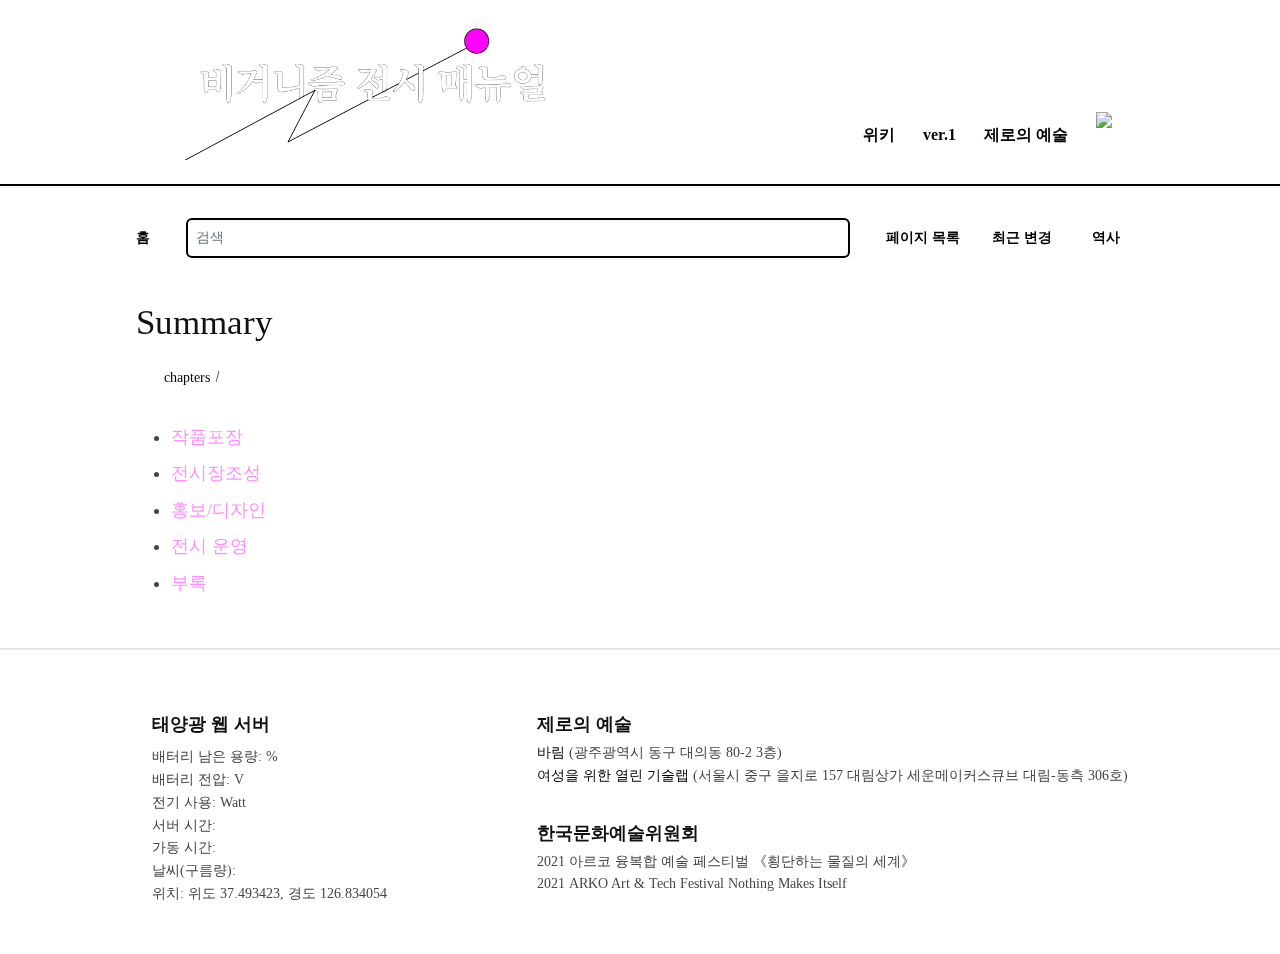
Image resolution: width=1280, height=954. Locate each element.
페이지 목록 (923, 237)
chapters (187, 377)
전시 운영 (209, 546)
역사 (1106, 237)
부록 (189, 583)
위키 (879, 134)
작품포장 (207, 437)
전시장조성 (216, 473)
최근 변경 (1022, 237)
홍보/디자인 (218, 510)
